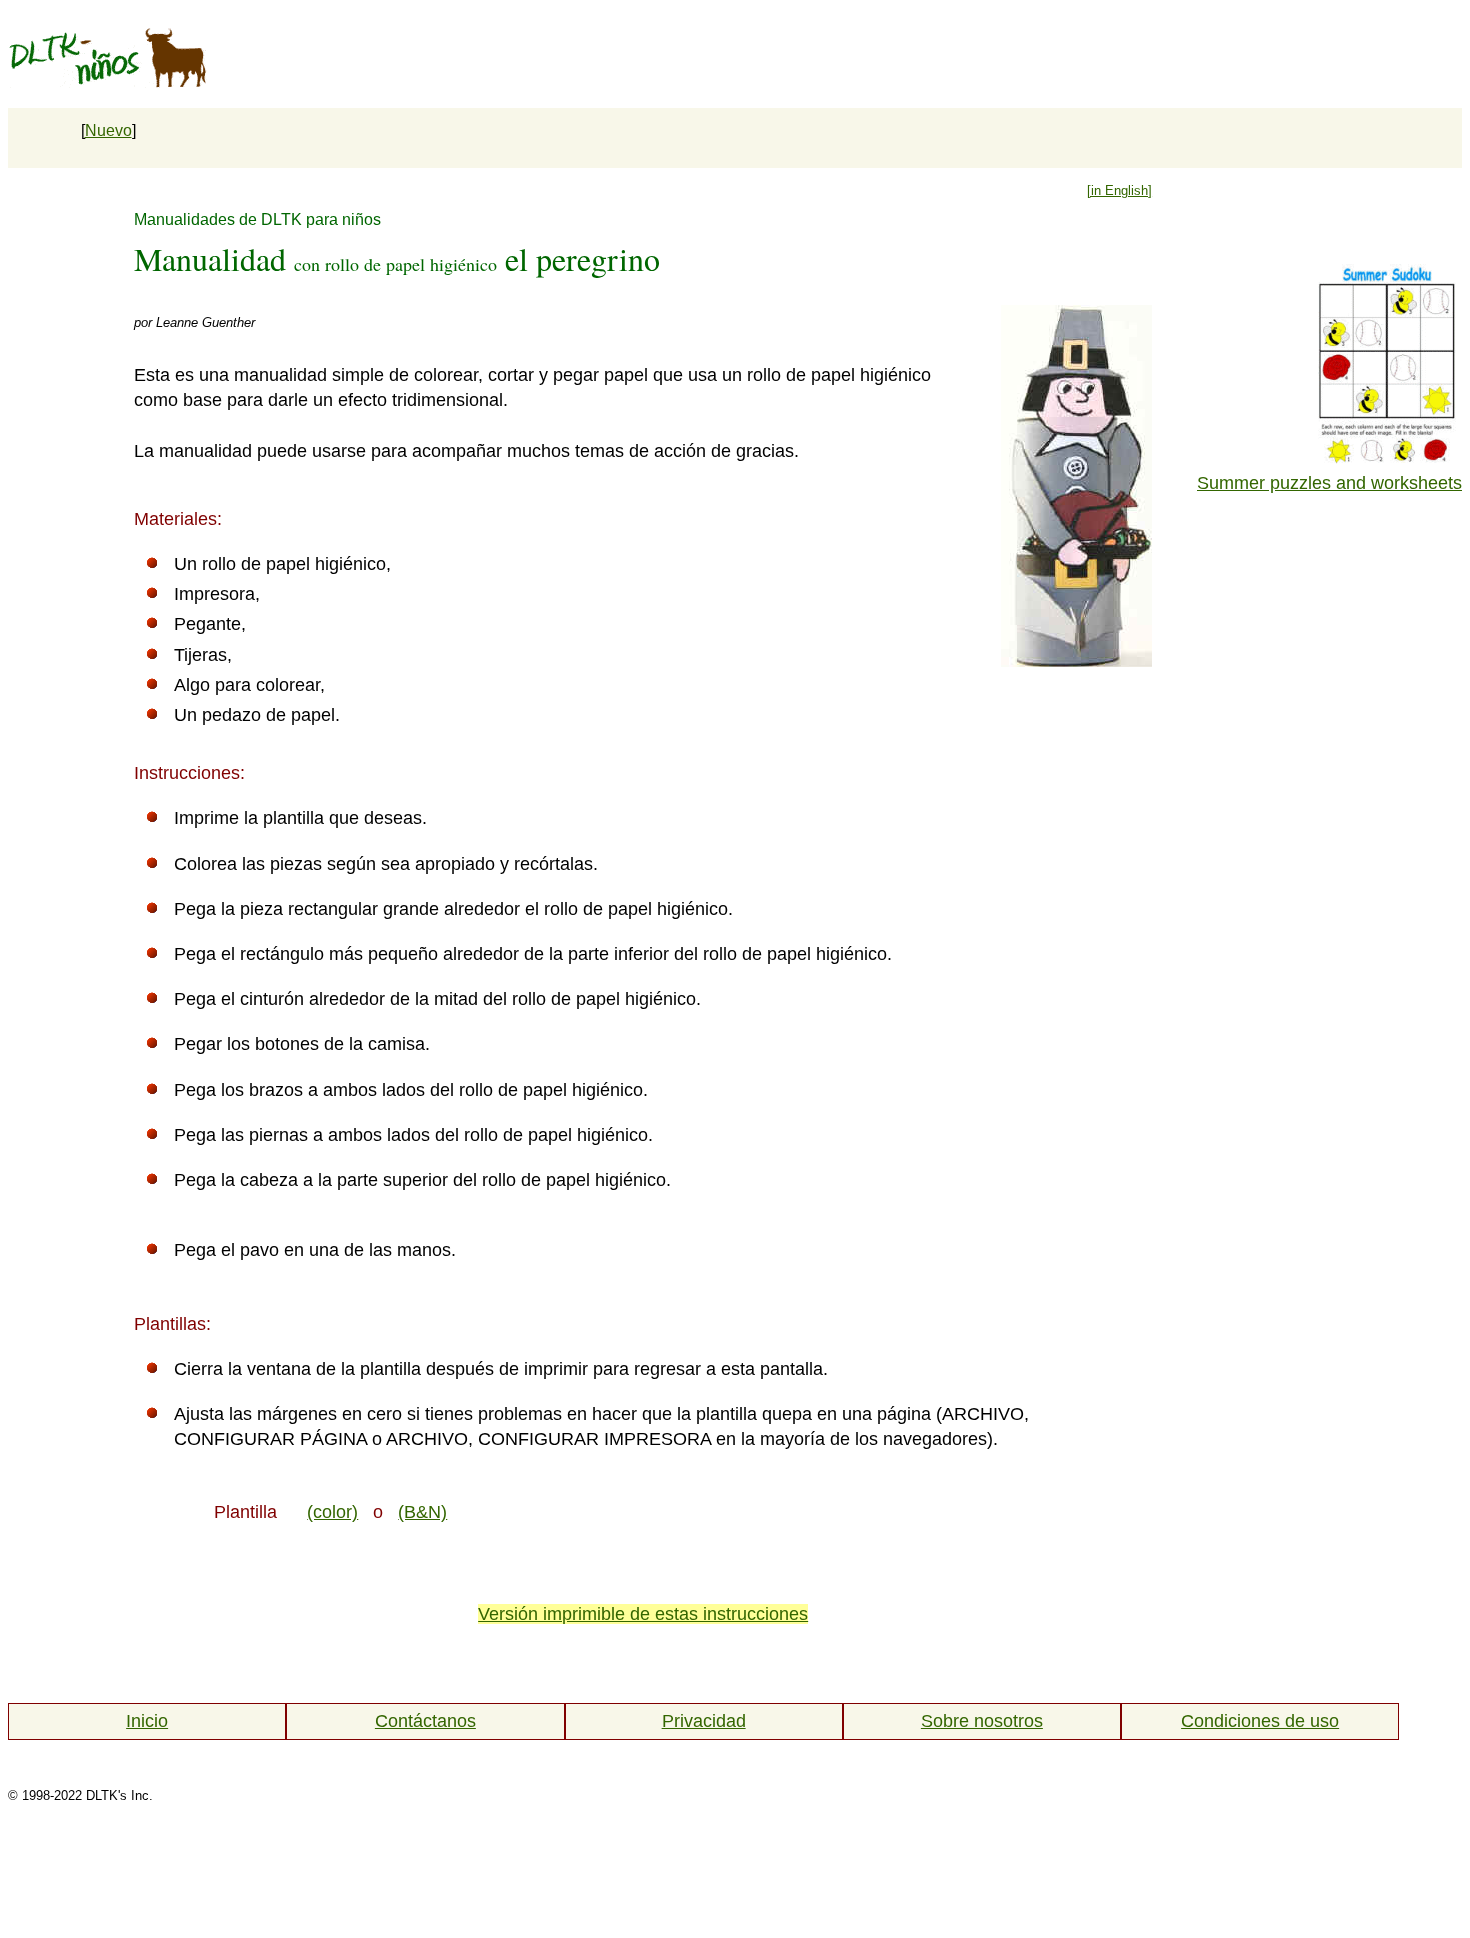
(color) (332, 1512)
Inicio (147, 1721)
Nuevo (108, 130)
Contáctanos (425, 1721)
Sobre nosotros (982, 1721)
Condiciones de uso (1260, 1721)
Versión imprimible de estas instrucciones (643, 1614)
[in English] (1119, 190)
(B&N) (422, 1512)
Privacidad (704, 1721)
